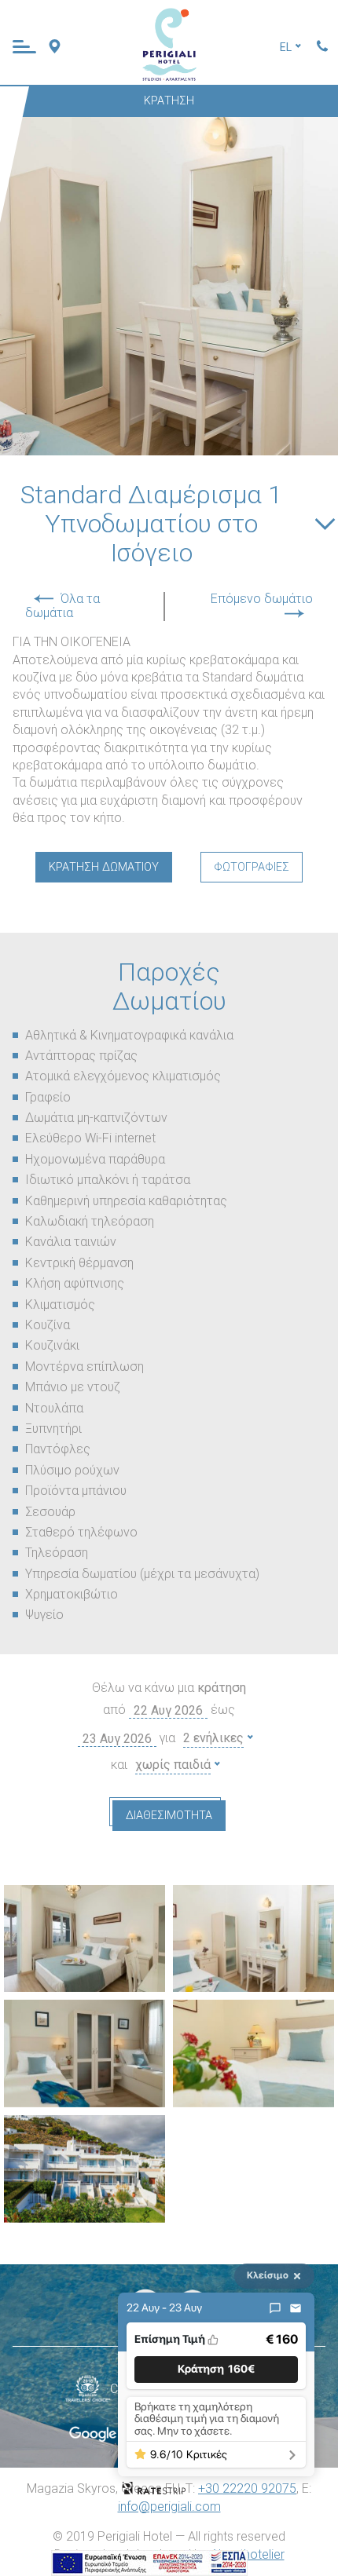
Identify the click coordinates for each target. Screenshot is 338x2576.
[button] (216, 2369)
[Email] (296, 2308)
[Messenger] (275, 2308)
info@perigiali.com (169, 2507)
